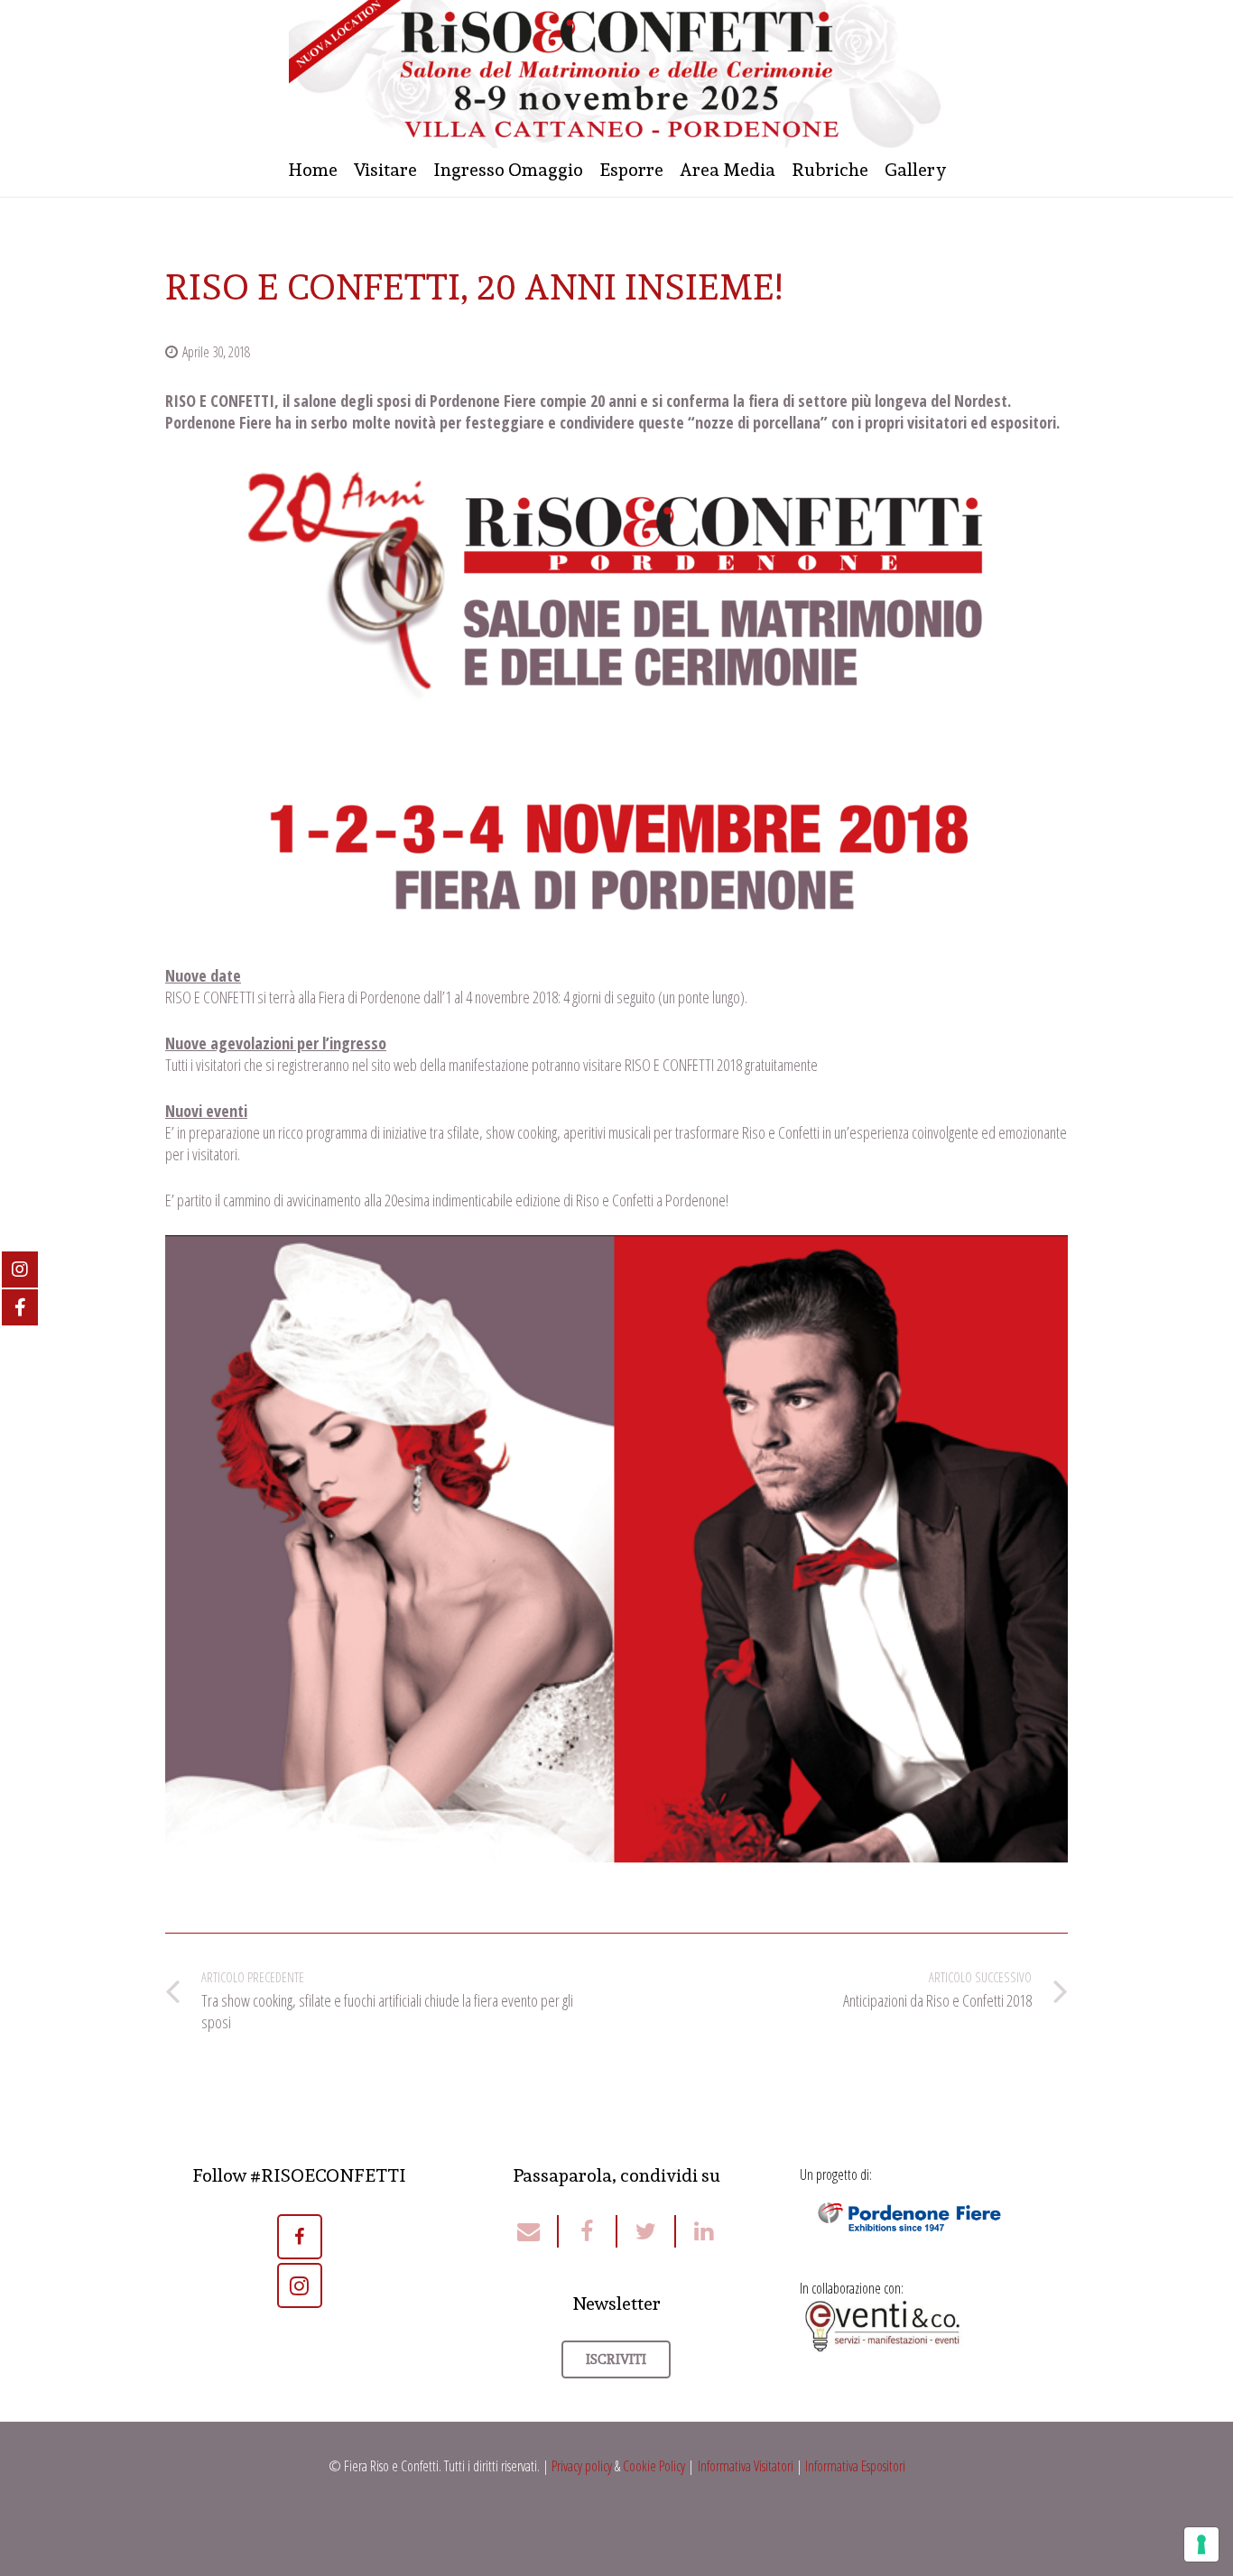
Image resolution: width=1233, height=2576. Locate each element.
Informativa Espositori (855, 2466)
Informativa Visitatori (746, 2466)
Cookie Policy (654, 2466)
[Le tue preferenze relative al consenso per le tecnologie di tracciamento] (1201, 2544)
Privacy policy (582, 2466)
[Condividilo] (588, 2231)
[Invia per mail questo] (538, 2231)
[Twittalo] (647, 2231)
